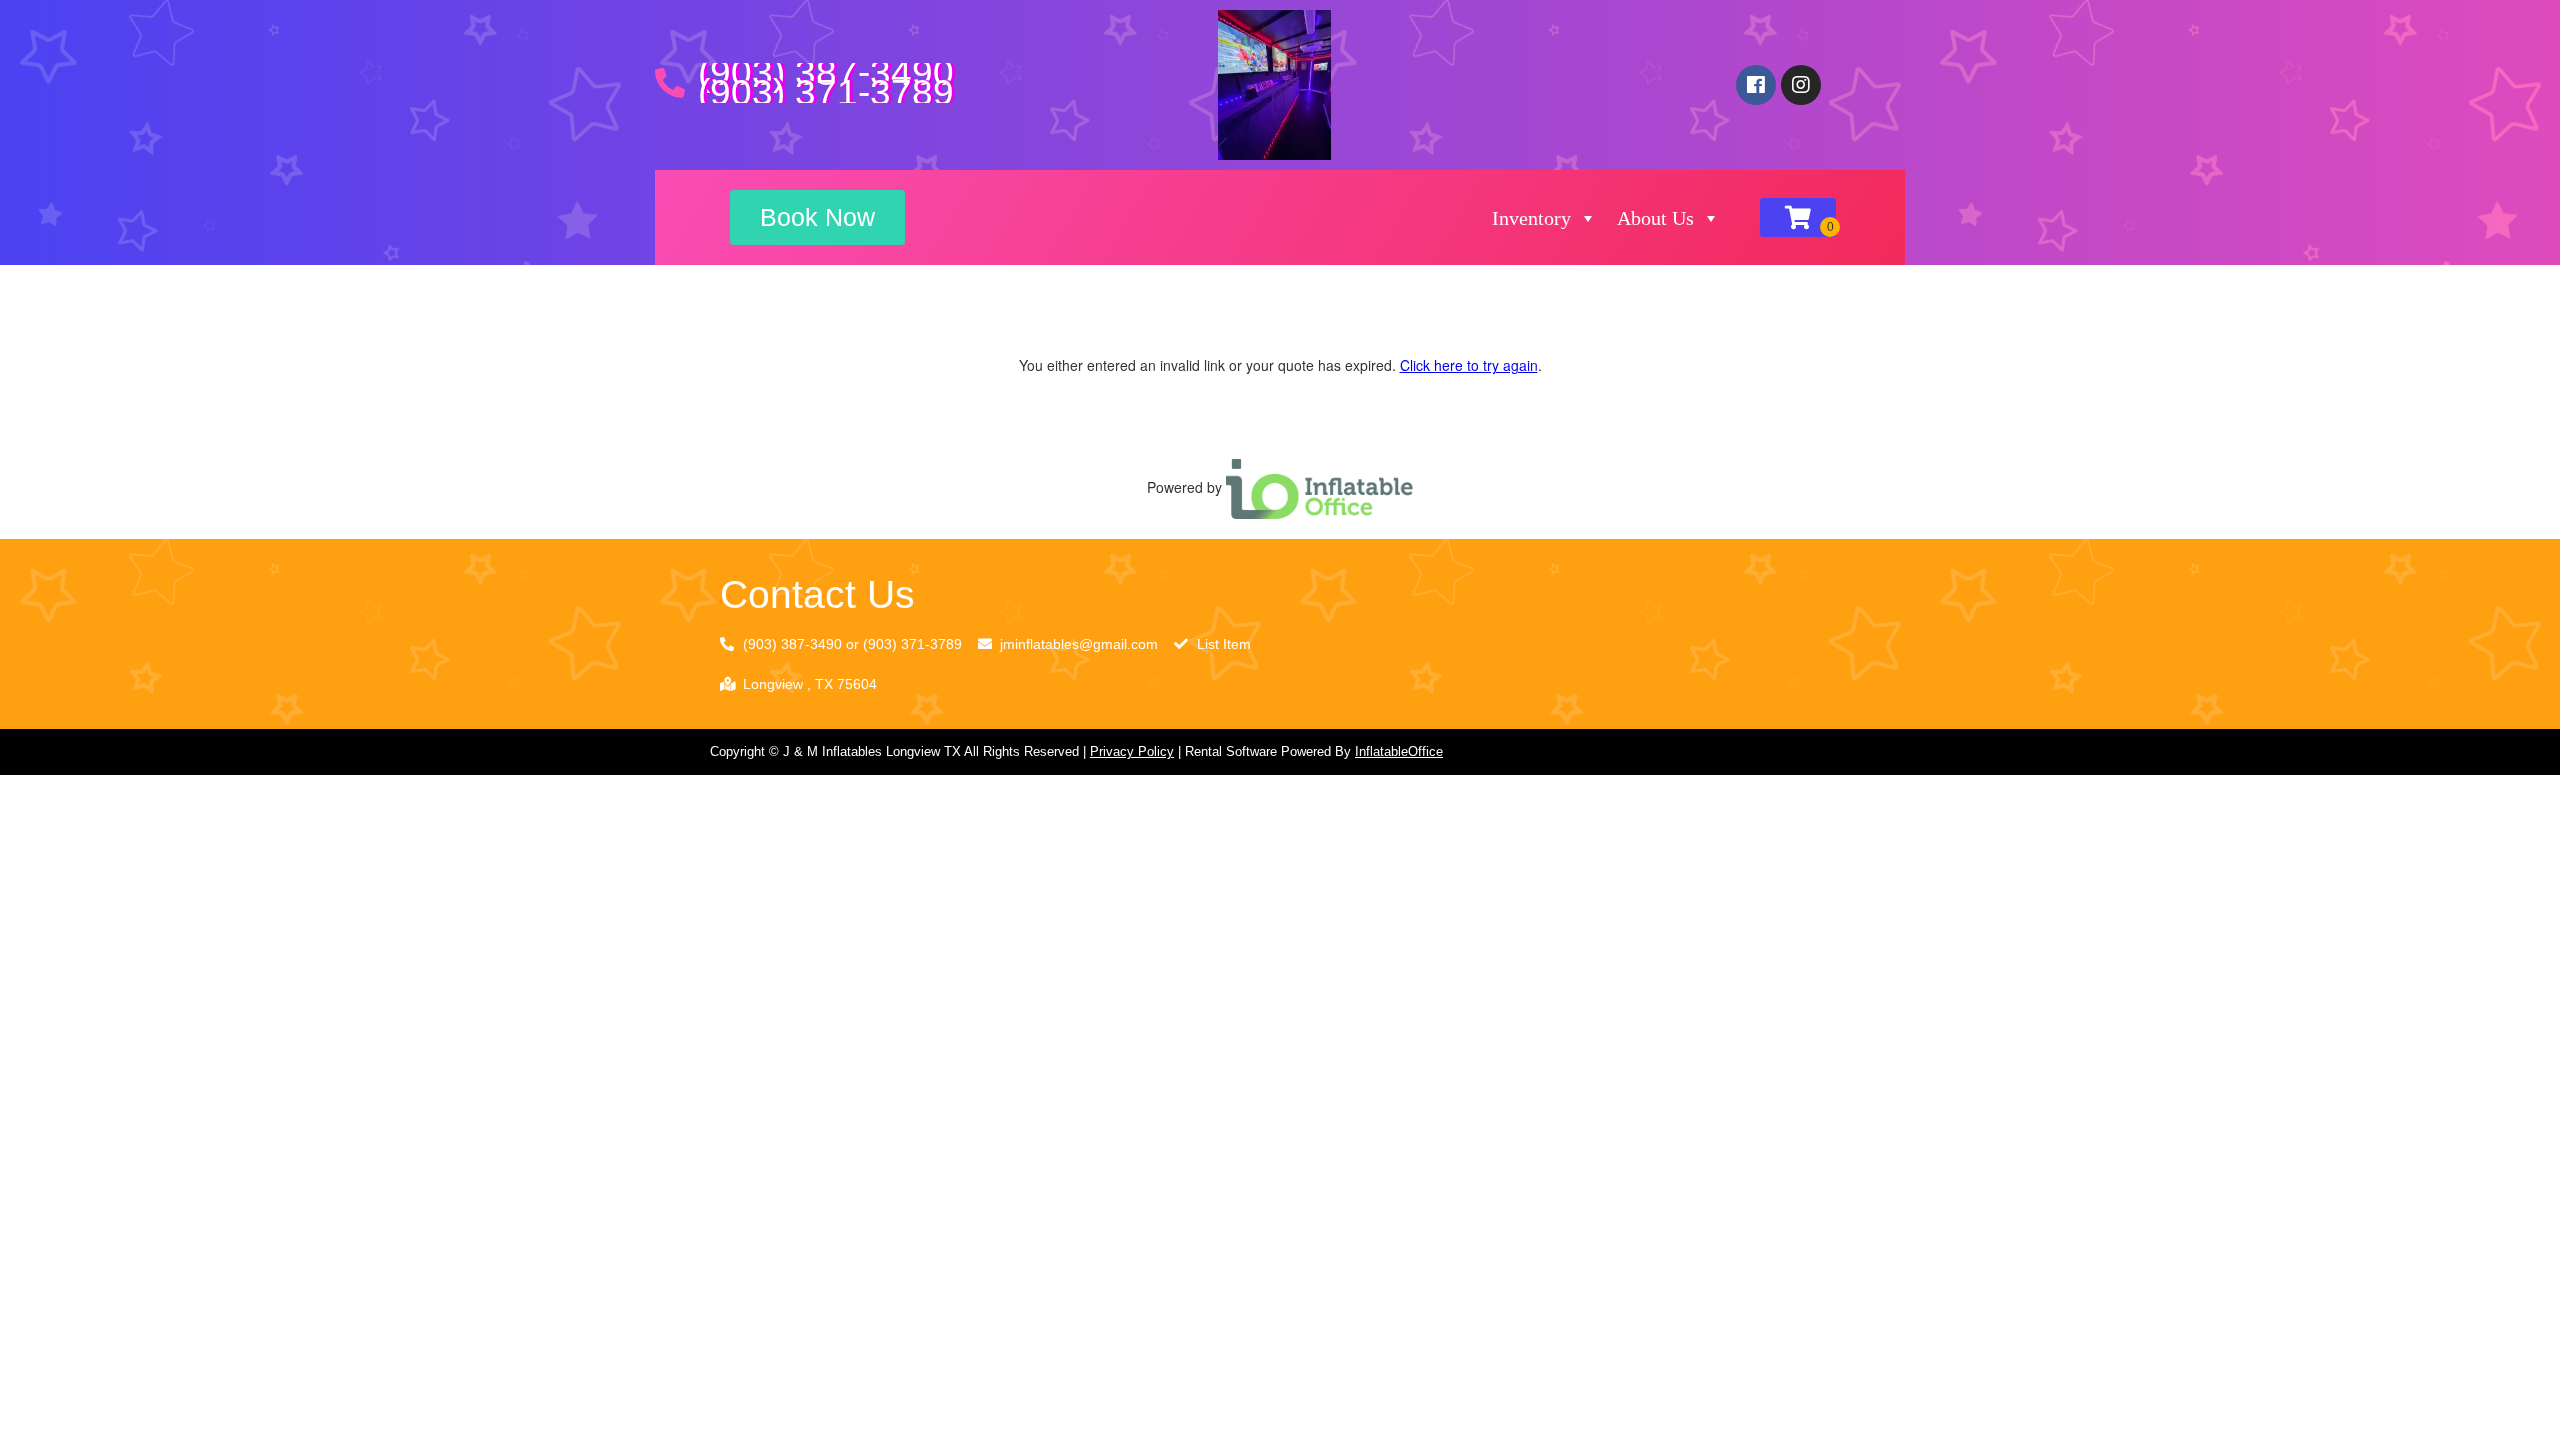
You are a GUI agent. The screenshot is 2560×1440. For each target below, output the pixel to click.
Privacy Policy (1132, 751)
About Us (1655, 218)
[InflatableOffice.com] (1320, 487)
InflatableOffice (1399, 751)
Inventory (1531, 218)
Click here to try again (1469, 365)
